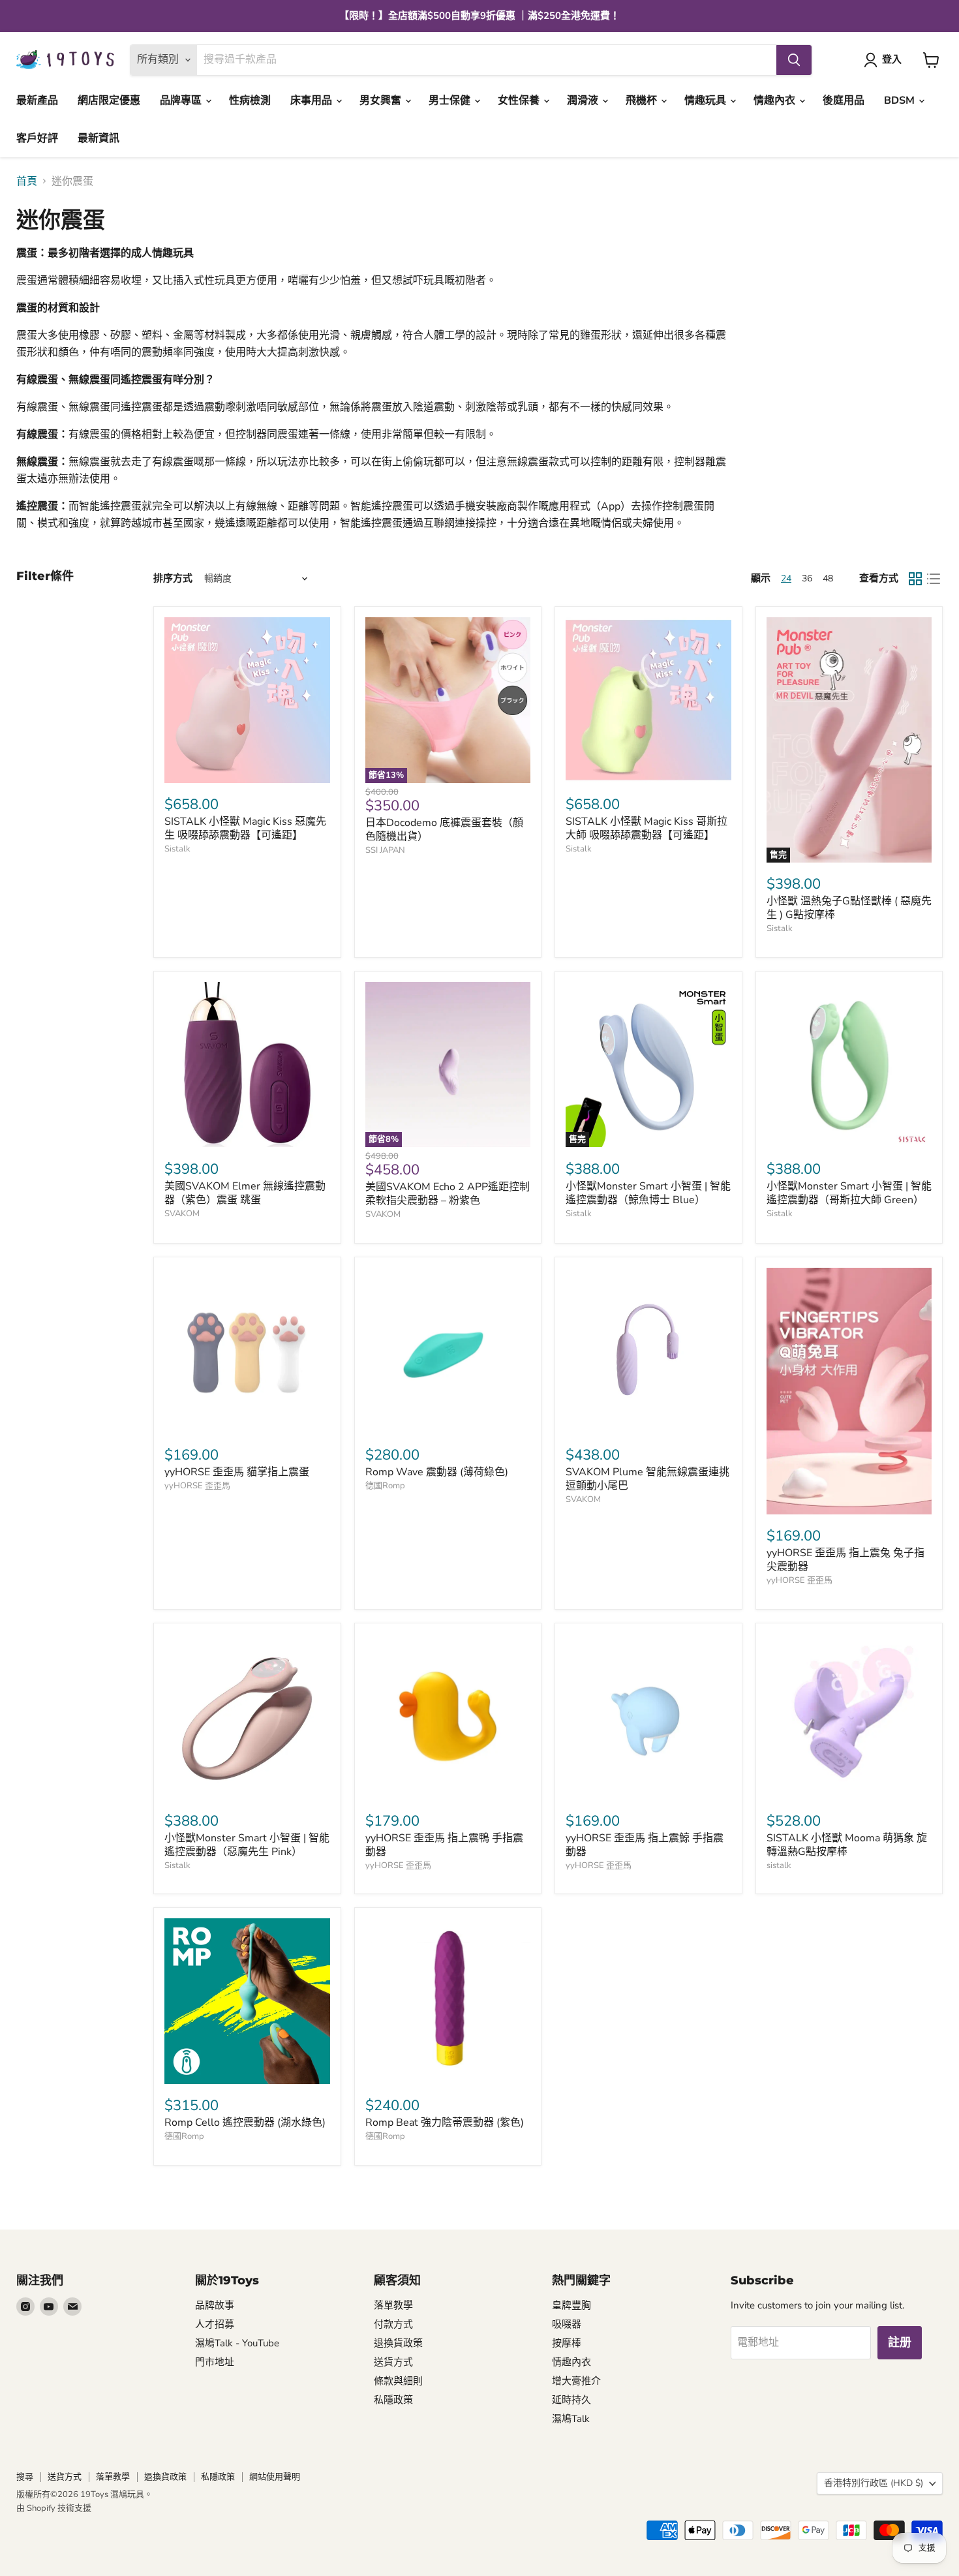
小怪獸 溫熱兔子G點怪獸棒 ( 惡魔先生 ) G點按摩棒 (849, 908)
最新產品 (37, 100)
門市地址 (215, 2362)
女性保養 (520, 100)
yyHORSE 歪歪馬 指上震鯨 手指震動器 (645, 1845)
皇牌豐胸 (571, 2305)
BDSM (901, 100)
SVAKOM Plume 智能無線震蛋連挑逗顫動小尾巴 (647, 1479)
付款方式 (393, 2324)
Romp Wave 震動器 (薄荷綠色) (437, 1472)
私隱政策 (393, 2400)
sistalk (779, 1865)
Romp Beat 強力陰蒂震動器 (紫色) (445, 2123)
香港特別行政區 (874, 2483)
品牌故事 (215, 2305)
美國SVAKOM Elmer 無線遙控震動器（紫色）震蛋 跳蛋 (245, 1193)
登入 (892, 59)
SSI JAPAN (385, 850)
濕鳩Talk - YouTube (237, 2343)
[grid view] (915, 579)
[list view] (934, 579)
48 (828, 578)
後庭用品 (844, 100)
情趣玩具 (707, 100)
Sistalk (177, 849)
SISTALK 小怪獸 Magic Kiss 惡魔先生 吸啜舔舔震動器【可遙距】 (245, 828)
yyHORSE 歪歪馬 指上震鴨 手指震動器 (444, 1845)
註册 (900, 2342)
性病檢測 (250, 100)
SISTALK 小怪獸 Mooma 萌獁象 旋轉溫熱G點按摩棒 (847, 1845)
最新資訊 (99, 138)
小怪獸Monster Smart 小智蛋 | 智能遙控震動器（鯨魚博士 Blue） (648, 1193)
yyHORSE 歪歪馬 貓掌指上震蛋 (237, 1472)
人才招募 (215, 2324)
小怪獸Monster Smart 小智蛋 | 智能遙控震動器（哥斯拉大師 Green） (849, 1193)
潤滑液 (584, 100)
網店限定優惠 (109, 100)
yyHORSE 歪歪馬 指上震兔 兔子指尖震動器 (845, 1560)
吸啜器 (567, 2324)
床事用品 (312, 100)
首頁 (27, 181)
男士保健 (451, 100)
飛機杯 (643, 100)
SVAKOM (182, 1214)
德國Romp (385, 1486)
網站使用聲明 (275, 2477)
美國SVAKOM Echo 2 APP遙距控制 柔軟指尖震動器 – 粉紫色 (448, 1194)
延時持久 (571, 2400)
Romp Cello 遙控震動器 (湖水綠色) (245, 2123)
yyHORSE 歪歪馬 (197, 1486)
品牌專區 (182, 100)
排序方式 (173, 578)
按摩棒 (567, 2343)
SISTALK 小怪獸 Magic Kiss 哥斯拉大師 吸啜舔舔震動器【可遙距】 (647, 828)
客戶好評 (37, 138)
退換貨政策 (398, 2343)
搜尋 (25, 2477)
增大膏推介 (576, 2381)
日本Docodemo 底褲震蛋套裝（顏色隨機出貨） (444, 830)
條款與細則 (398, 2381)
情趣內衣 (776, 100)
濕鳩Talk (571, 2419)
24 (786, 578)
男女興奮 (382, 100)
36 (807, 578)
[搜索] (794, 60)
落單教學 (393, 2305)
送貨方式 (393, 2362)
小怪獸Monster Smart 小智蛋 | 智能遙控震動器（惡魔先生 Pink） (247, 1845)
